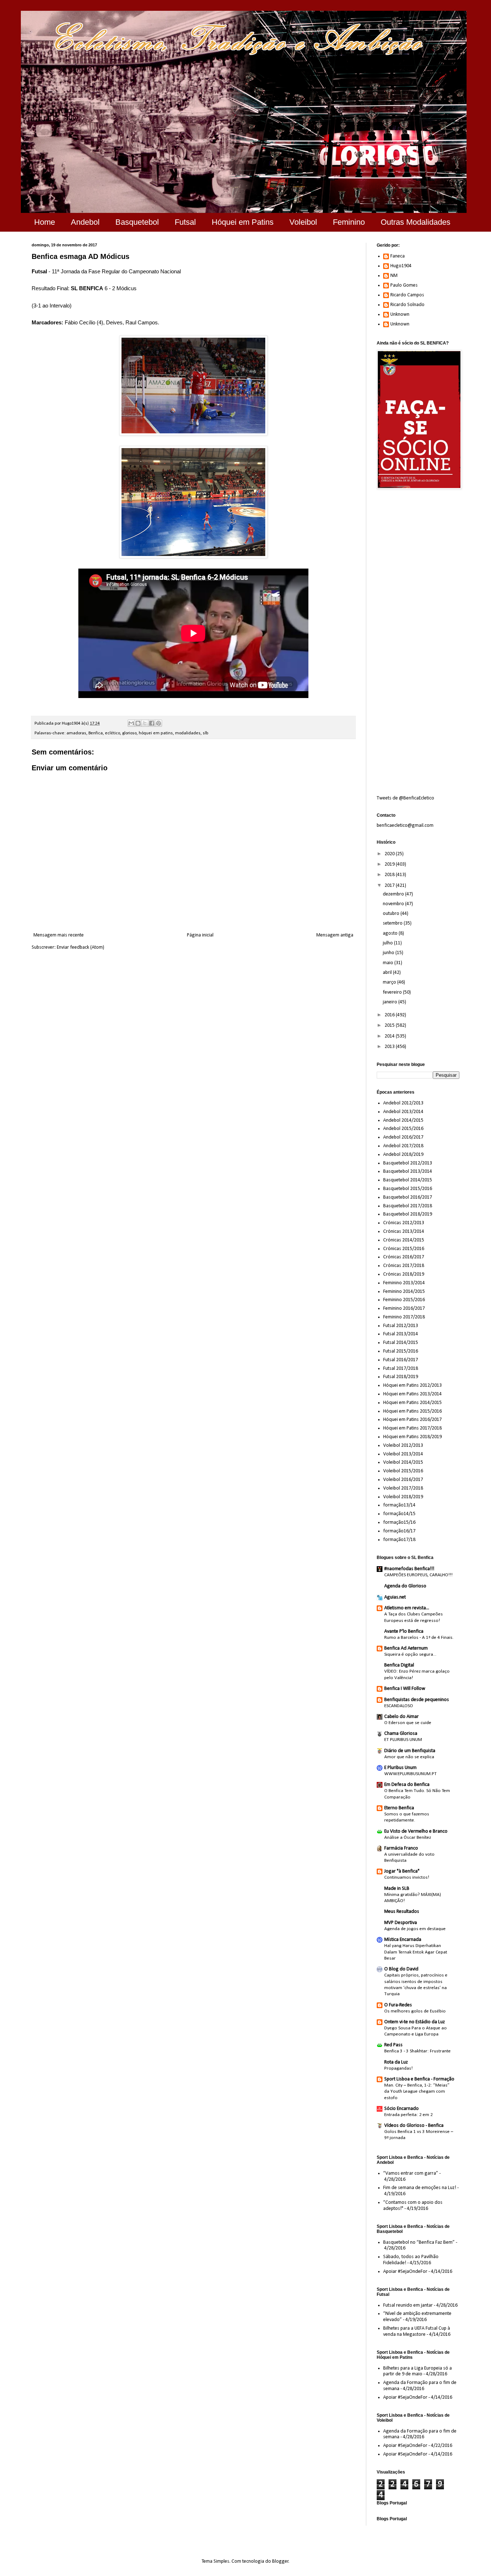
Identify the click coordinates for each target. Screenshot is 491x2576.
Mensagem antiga (335, 935)
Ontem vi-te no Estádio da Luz (415, 2022)
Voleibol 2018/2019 (403, 1497)
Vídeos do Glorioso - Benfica (414, 2126)
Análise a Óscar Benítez (408, 1838)
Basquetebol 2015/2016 (408, 1189)
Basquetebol (137, 222)
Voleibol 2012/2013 (403, 1446)
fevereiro (393, 992)
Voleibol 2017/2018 (403, 1488)
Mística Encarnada (403, 1940)
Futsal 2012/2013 (401, 1326)
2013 (390, 1047)
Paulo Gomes (404, 285)
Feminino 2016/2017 (404, 1308)
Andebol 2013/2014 (403, 1112)
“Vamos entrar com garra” (411, 2173)
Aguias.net (395, 1597)
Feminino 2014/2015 (404, 1292)
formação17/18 (399, 1540)
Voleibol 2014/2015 (403, 1462)
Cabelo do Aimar (401, 1717)
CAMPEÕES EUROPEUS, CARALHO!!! (418, 1575)
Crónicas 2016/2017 (404, 1257)
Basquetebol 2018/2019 (408, 1214)
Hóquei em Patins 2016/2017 (412, 1420)
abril (388, 973)
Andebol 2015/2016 (403, 1129)
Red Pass (393, 2045)
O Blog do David (401, 1969)
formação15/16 (399, 1522)
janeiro (391, 1002)
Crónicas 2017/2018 (404, 1266)
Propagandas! (398, 2068)
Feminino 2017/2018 (404, 1317)
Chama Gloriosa (401, 1734)
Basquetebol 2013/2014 (408, 1171)
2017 (390, 886)
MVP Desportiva (401, 1923)
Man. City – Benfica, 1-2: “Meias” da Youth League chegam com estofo (417, 2092)
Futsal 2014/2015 (401, 1343)
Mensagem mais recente (59, 935)
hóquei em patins (156, 733)
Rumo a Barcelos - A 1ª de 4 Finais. (419, 1638)
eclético (113, 733)
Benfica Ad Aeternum (406, 1648)
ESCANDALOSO (399, 1706)
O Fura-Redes (398, 2005)
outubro (392, 914)
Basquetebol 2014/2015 (408, 1180)
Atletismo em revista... (407, 1608)
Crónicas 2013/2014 (404, 1232)
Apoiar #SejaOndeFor (405, 2272)
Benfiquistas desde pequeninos (417, 1700)
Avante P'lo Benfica (404, 1631)
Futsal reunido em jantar (408, 2305)
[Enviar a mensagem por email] (131, 723)
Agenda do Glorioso (405, 1586)
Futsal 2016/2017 (401, 1360)
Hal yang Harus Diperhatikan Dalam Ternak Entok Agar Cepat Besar (416, 1952)
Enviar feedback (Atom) (81, 947)
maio (389, 963)
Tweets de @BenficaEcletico (405, 798)
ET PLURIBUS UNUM (403, 1740)
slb (206, 733)
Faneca (398, 256)
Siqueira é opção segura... (410, 1654)
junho (389, 953)
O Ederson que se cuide (408, 1723)
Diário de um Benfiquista (410, 1751)
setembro (393, 923)
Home (45, 222)
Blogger (280, 2561)
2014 (390, 1036)
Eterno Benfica (399, 1808)
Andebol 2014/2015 (403, 1120)
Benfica (96, 733)
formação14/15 (399, 1514)
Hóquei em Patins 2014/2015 (412, 1403)
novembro (394, 904)
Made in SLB (397, 1889)
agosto (391, 933)
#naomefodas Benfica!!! (409, 1569)
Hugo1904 (401, 266)
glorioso (129, 733)
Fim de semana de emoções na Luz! (420, 2188)
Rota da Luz (396, 2062)
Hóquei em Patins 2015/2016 (412, 1411)
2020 (390, 854)
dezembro (394, 894)
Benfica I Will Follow (405, 1689)
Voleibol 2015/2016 (403, 1471)
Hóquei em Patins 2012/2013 (412, 1385)
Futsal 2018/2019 (401, 1377)
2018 (390, 875)
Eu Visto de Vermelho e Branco (416, 1831)
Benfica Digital (399, 1665)
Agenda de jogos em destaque (415, 1929)
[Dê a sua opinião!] (138, 723)
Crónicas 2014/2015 (404, 1240)
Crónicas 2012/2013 (404, 1223)
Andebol (85, 222)
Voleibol (303, 222)
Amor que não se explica (409, 1757)
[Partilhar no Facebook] (152, 723)
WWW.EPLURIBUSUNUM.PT (410, 1774)
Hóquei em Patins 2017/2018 (412, 1428)
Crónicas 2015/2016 (404, 1249)
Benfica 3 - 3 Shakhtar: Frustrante (417, 2051)
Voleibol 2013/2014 (403, 1454)
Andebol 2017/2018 (403, 1146)
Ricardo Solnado (407, 305)
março (390, 982)
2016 (390, 1015)
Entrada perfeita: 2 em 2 (409, 2115)
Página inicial (200, 935)
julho (388, 943)
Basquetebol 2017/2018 (408, 1206)
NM (394, 276)
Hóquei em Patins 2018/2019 (412, 1437)
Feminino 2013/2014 (404, 1283)
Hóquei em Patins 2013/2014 (412, 1394)
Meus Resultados (402, 1912)
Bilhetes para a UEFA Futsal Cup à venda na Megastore (417, 2331)
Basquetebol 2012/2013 (408, 1163)
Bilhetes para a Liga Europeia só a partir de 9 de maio (417, 2371)
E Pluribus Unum (400, 1768)
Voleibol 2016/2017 (403, 1480)
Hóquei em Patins (243, 222)
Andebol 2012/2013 (403, 1103)
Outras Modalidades (416, 222)
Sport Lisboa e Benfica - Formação (419, 2079)
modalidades (188, 733)
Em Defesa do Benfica (407, 1785)
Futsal (185, 222)
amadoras (76, 733)
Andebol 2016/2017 (403, 1137)
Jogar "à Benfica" (402, 1871)
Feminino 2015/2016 (404, 1300)
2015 (390, 1025)
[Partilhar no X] (145, 723)
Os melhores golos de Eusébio (415, 2011)
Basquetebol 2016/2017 (408, 1197)
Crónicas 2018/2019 (404, 1274)
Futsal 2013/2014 (401, 1334)
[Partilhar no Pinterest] (159, 723)
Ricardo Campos (407, 295)
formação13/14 (399, 1505)
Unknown (400, 314)
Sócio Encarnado (401, 2109)
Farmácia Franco (401, 1848)
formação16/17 (399, 1531)
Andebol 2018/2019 (403, 1155)
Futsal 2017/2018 (401, 1369)
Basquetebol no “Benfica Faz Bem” (419, 2242)
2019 (390, 864)
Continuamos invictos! (407, 1877)
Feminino (349, 222)
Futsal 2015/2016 (401, 1351)
